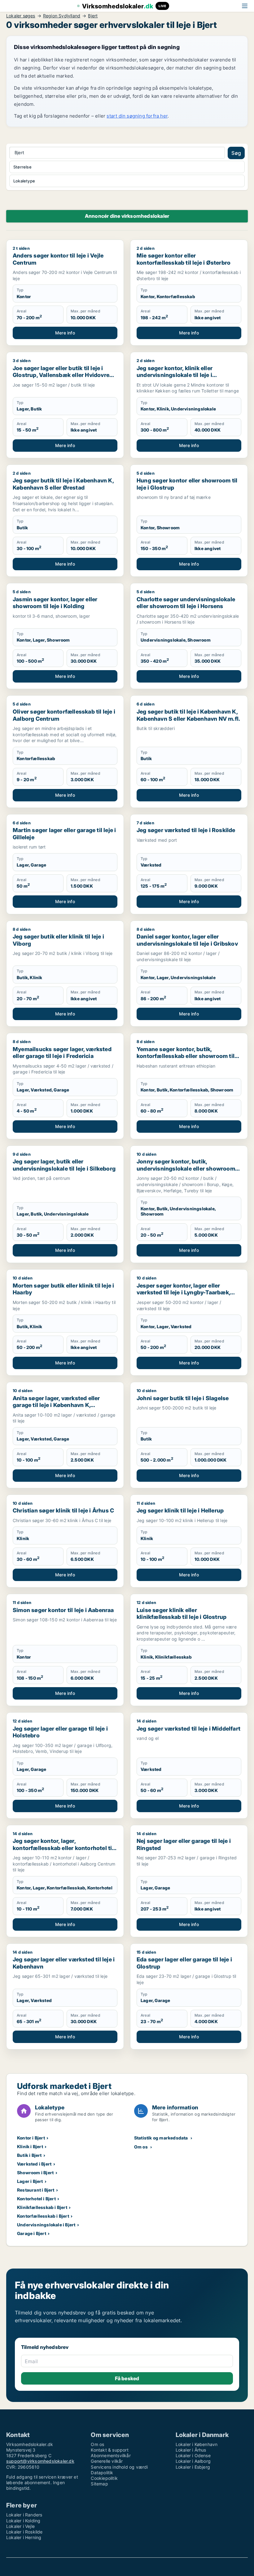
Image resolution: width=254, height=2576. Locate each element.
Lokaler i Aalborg (193, 2461)
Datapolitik (102, 2473)
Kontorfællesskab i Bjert (43, 2216)
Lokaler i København (197, 2444)
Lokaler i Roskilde (24, 2532)
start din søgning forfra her (137, 116)
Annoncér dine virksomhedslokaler (127, 216)
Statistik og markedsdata (161, 2138)
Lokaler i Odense (193, 2455)
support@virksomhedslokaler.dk (40, 2461)
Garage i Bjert (32, 2233)
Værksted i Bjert (34, 2164)
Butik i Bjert (29, 2155)
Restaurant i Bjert (36, 2190)
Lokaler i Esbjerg (193, 2467)
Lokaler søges (21, 16)
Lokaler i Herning (24, 2537)
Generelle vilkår (107, 2461)
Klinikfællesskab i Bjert (42, 2207)
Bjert (93, 16)
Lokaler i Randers (24, 2515)
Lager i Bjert (30, 2181)
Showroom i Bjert (35, 2173)
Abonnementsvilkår (111, 2455)
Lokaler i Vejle (20, 2526)
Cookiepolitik (104, 2478)
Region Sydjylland (62, 16)
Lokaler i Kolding (23, 2521)
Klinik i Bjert (30, 2146)
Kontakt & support (109, 2450)
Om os (141, 2147)
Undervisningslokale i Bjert (46, 2225)
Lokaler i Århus (191, 2450)
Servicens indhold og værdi (119, 2467)
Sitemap (99, 2484)
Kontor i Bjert (31, 2138)
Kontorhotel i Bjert (36, 2199)
